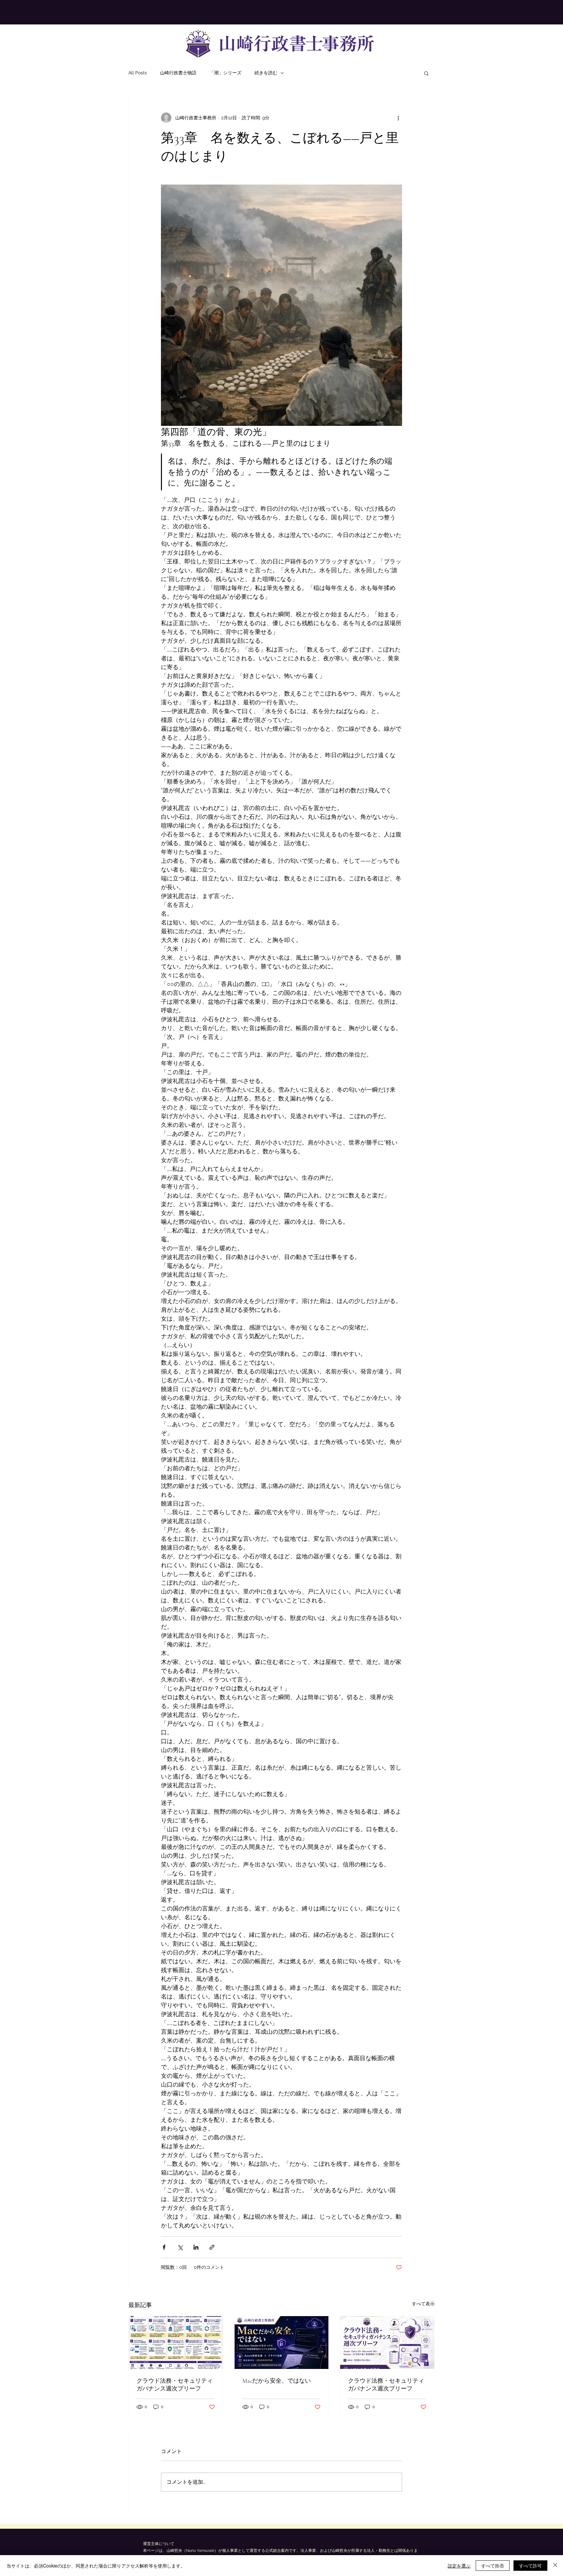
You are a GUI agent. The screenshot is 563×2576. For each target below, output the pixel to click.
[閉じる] (555, 2566)
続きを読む (266, 73)
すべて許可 (530, 2566)
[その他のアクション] (398, 118)
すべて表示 (423, 2304)
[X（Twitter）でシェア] (180, 2247)
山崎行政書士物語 (178, 73)
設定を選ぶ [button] (459, 2566)
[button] (426, 73)
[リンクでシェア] (212, 2247)
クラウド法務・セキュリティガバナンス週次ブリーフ (175, 2385)
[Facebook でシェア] (164, 2247)
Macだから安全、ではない (277, 2381)
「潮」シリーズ (225, 73)
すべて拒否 (493, 2566)
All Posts (138, 73)
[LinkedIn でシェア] (196, 2247)
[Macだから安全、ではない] (282, 2343)
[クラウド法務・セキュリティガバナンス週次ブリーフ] (176, 2343)
